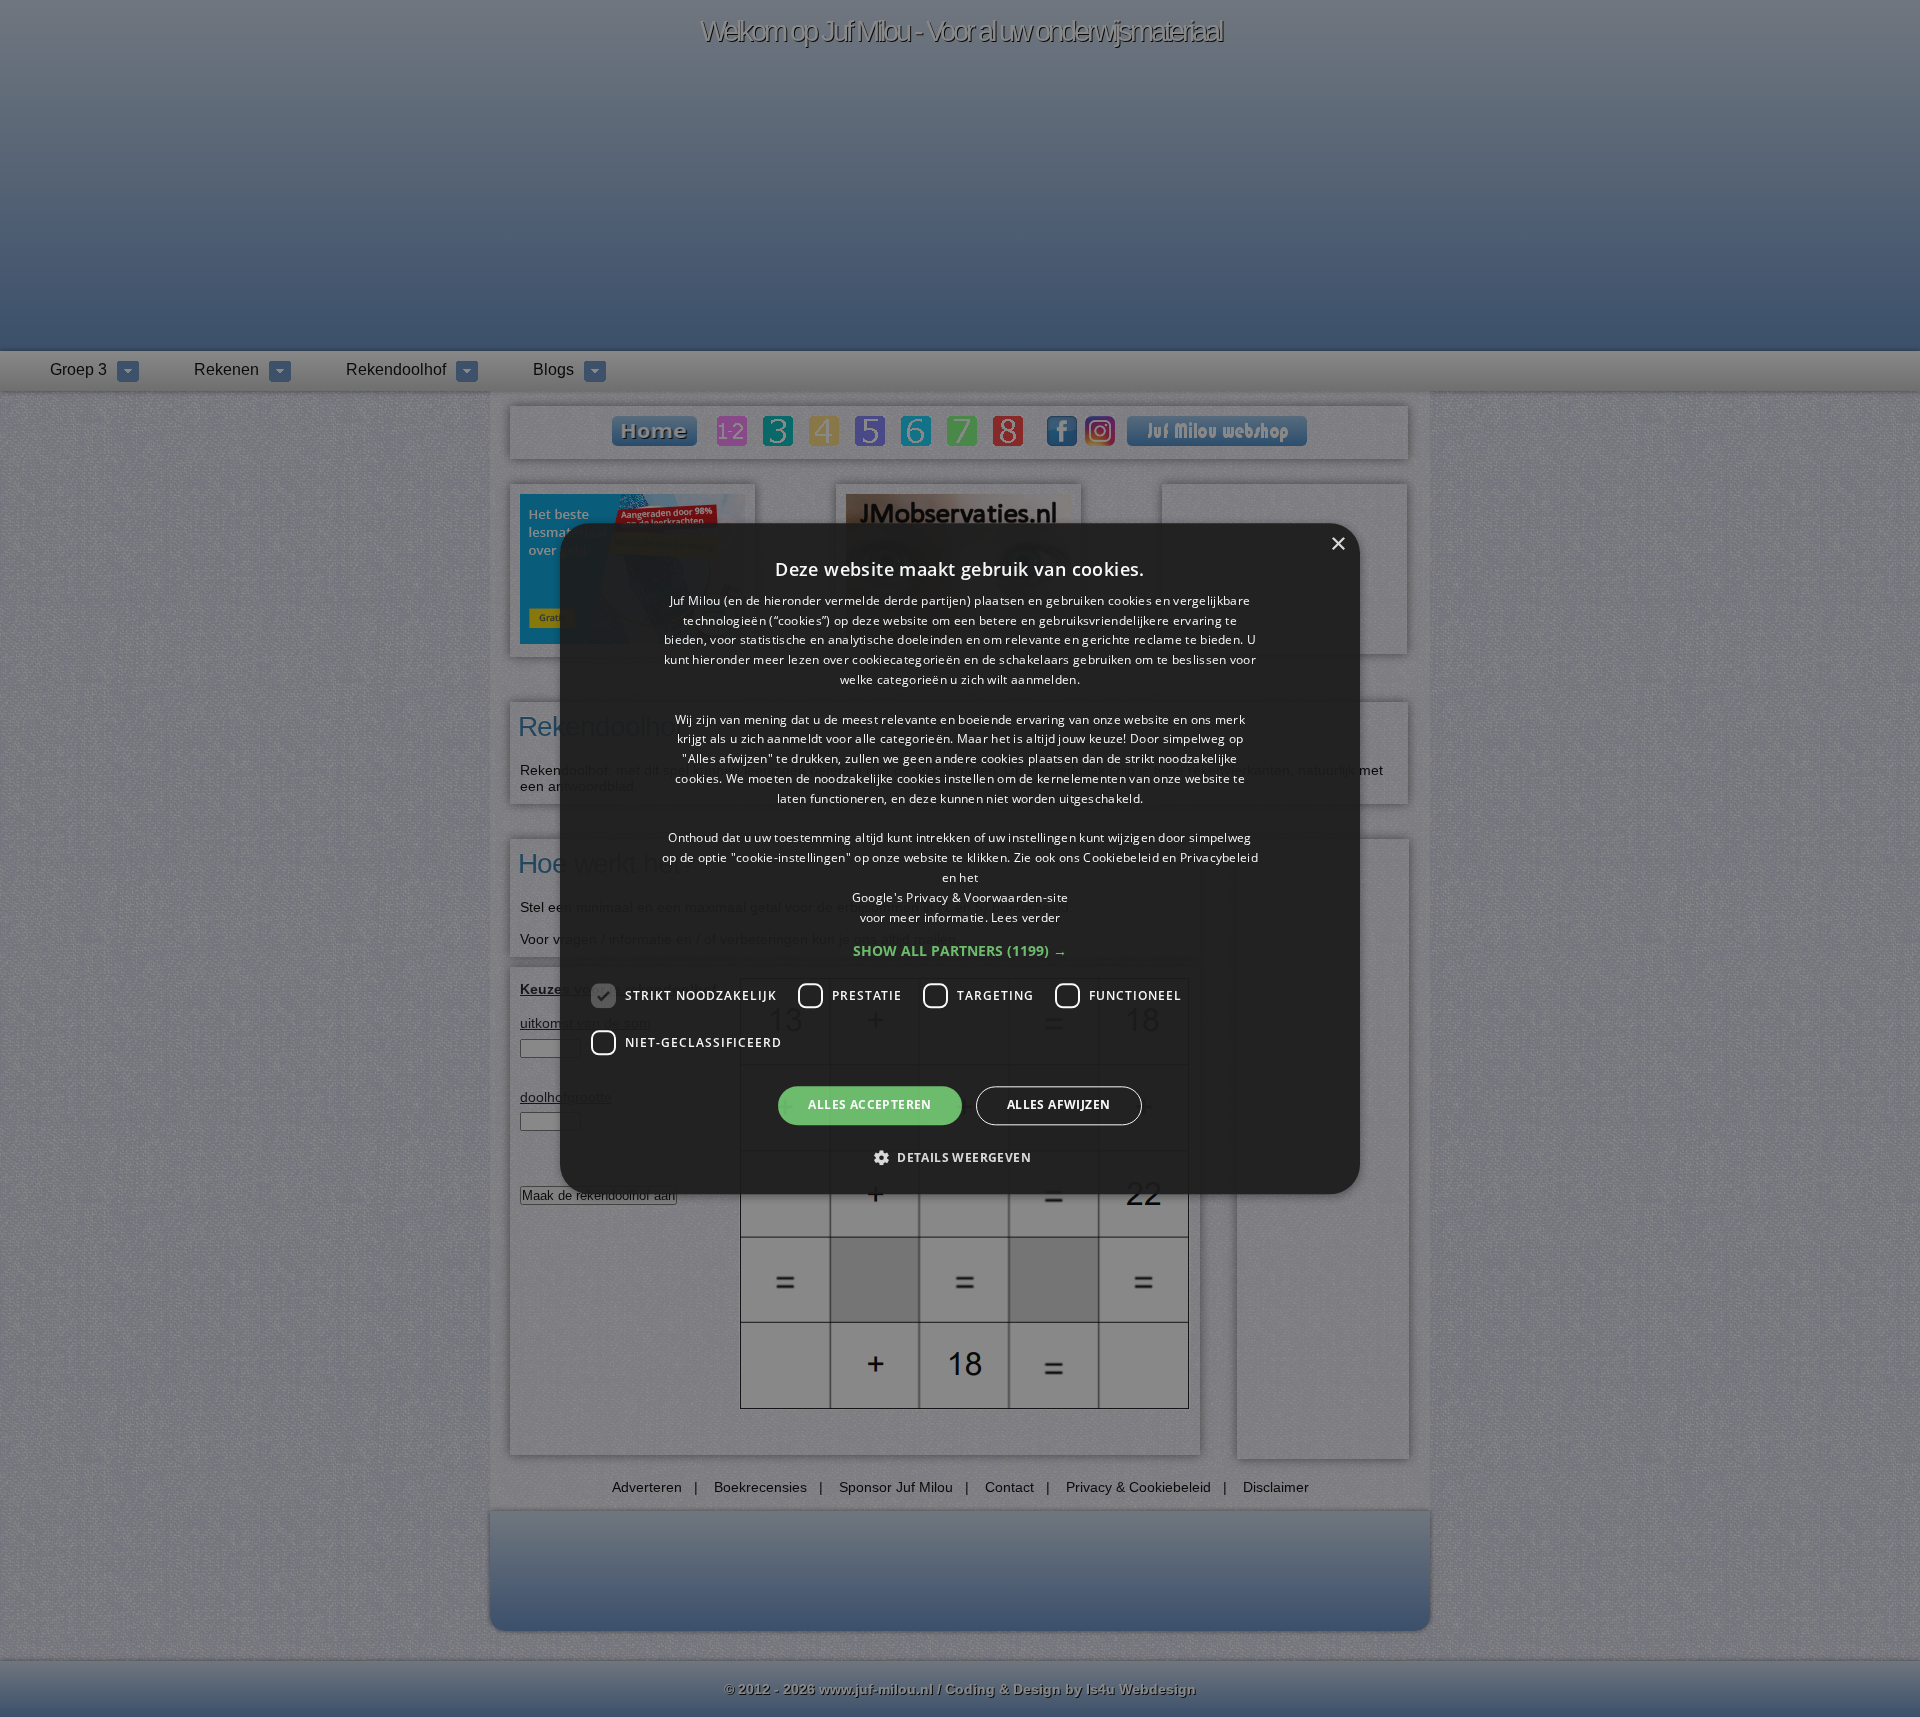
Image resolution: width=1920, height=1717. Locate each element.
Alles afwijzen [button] (1059, 1105)
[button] (960, 952)
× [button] (1337, 544)
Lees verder (1025, 917)
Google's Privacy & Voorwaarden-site (960, 897)
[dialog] (960, 858)
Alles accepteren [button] (869, 1105)
